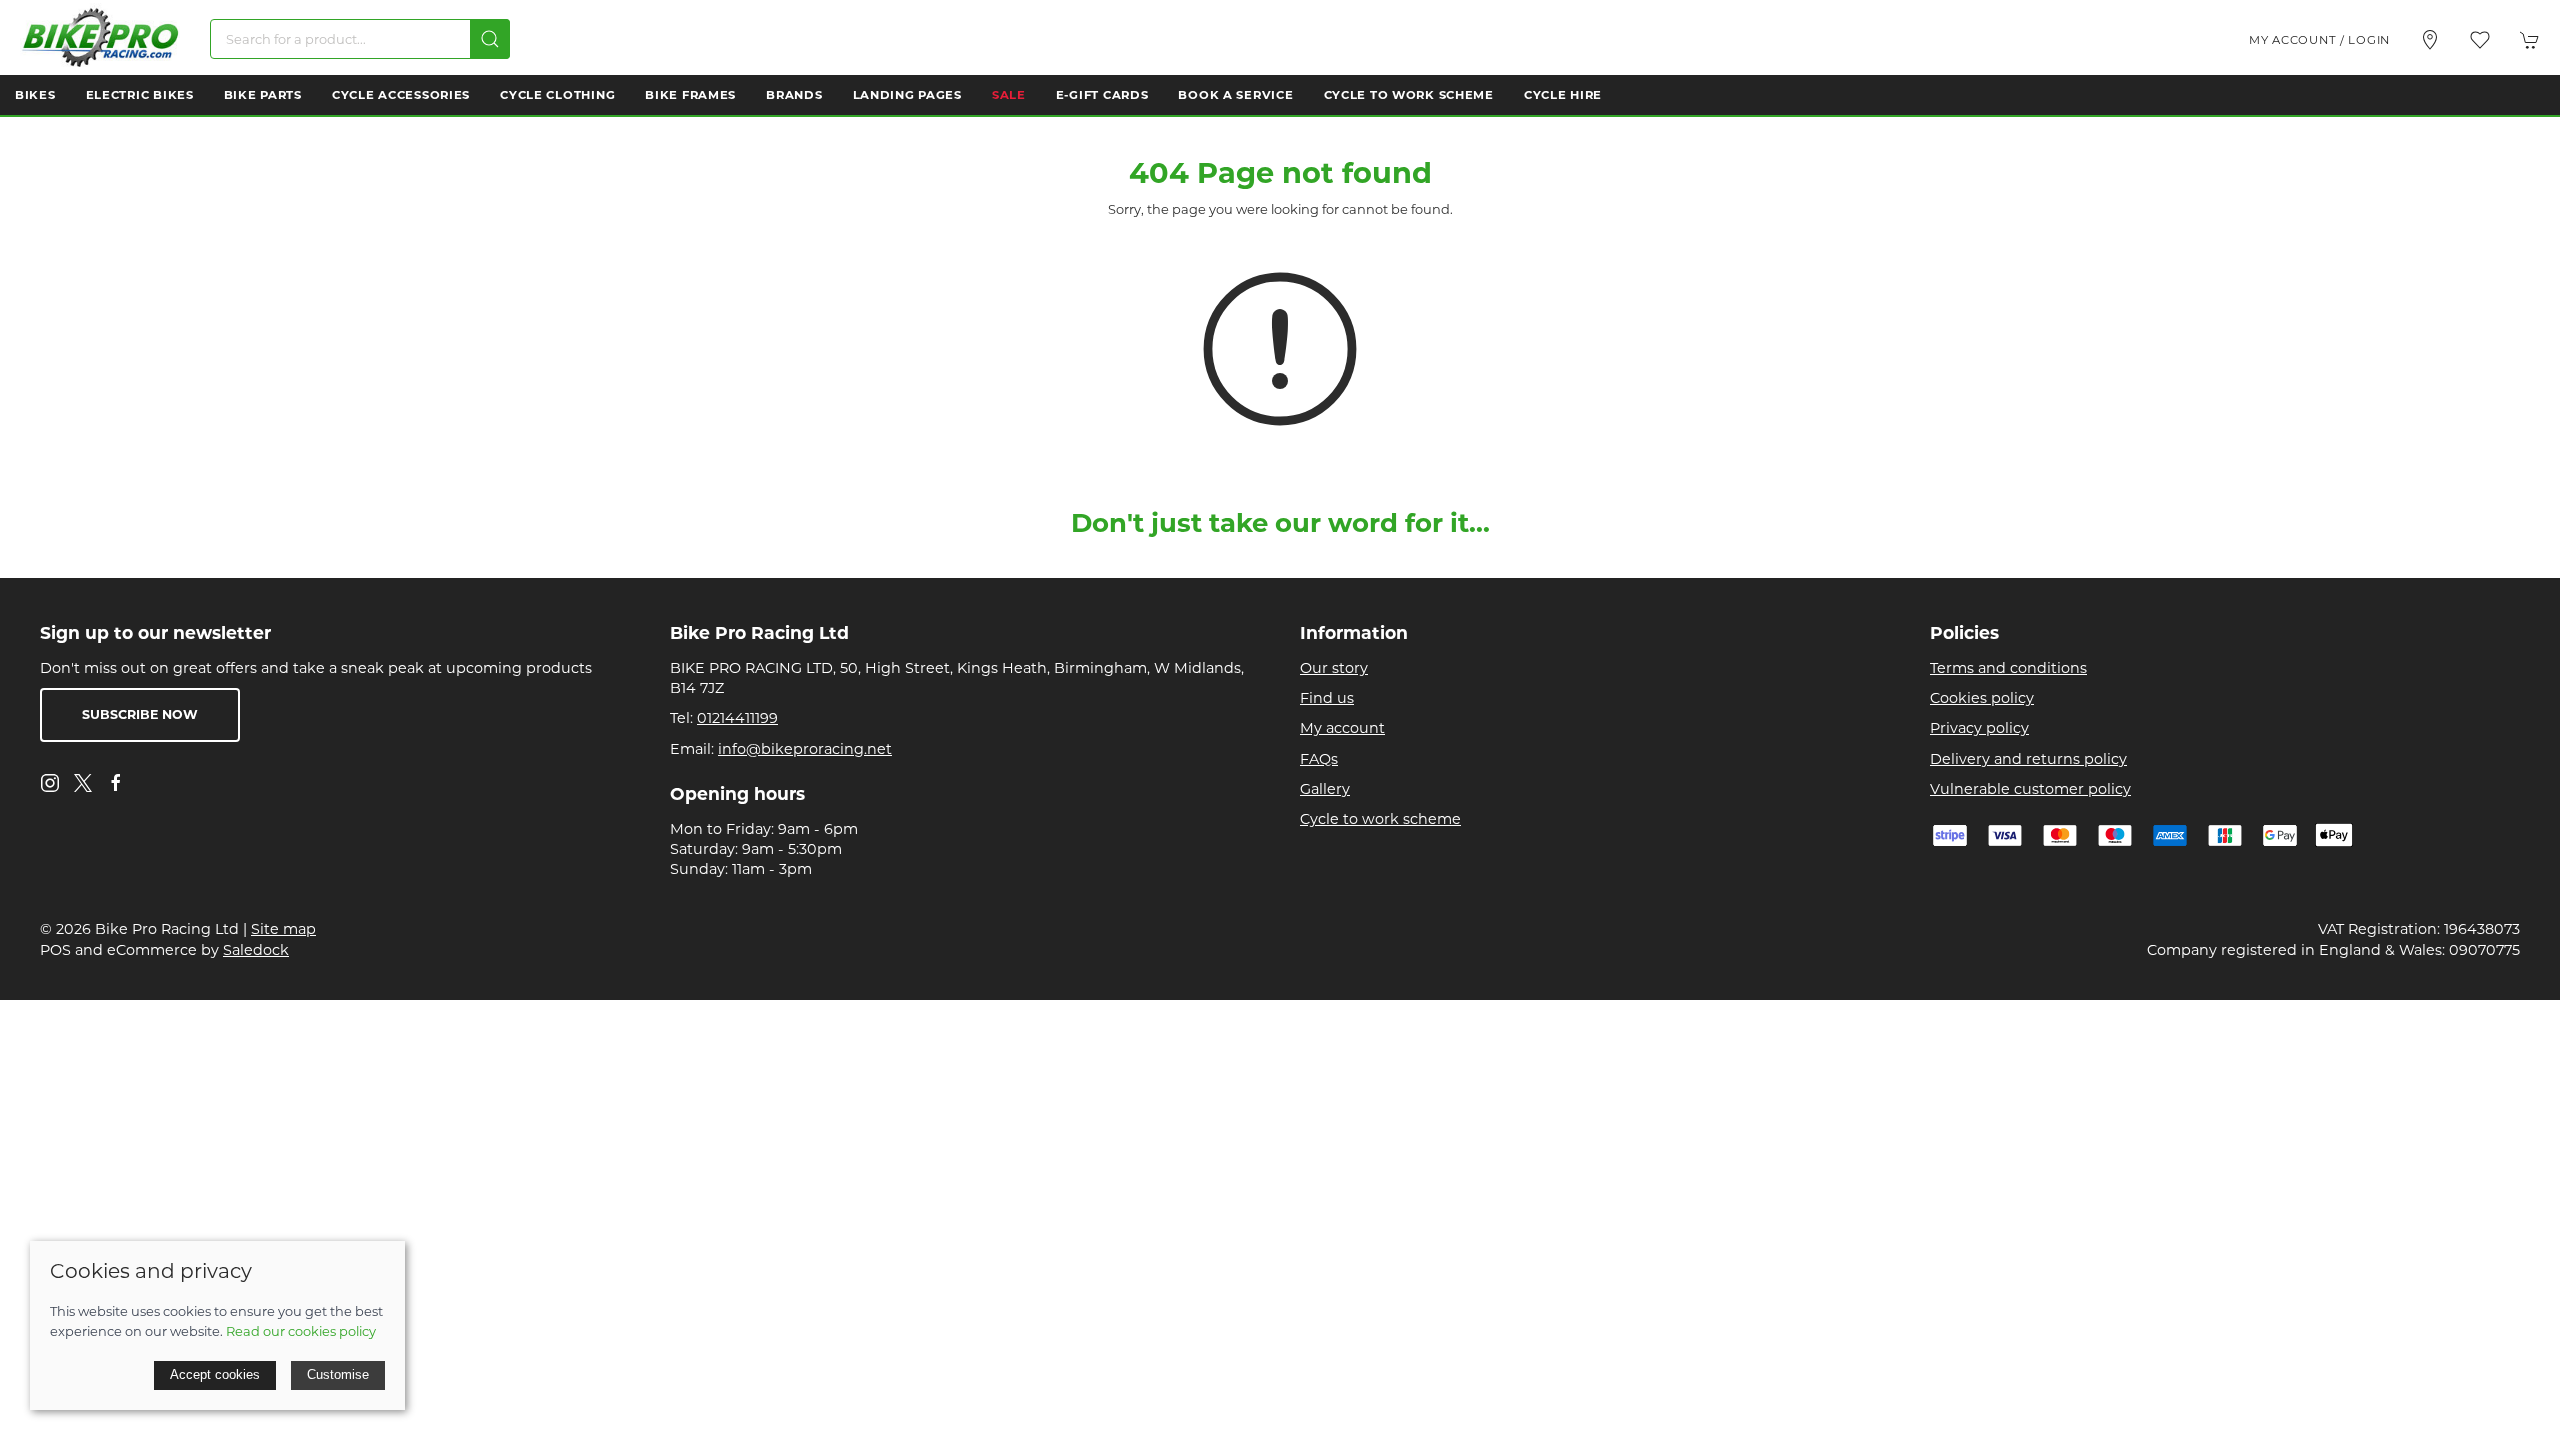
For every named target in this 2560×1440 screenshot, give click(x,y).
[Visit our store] (2430, 40)
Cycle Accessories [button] (401, 95)
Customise (338, 1374)
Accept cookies (215, 1374)
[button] (2480, 40)
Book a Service (1235, 95)
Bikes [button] (35, 95)
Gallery (1325, 789)
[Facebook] (116, 783)
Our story (1334, 668)
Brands (794, 95)
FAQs (1319, 759)
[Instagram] (50, 783)
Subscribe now (140, 714)
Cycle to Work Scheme (1409, 95)
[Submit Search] (490, 39)
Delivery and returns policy (2028, 759)
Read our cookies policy (301, 1331)
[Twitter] (83, 782)
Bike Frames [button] (690, 95)
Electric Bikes (140, 95)
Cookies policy (1982, 698)
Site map (283, 929)
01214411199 (737, 718)
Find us (1327, 698)
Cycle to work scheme (1380, 819)
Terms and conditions (2008, 668)
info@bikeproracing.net (805, 749)
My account (1342, 728)
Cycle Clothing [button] (557, 95)
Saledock (256, 950)
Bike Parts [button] (263, 95)
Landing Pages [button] (907, 95)
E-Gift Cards (1102, 95)
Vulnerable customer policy (2030, 789)
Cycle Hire (1563, 95)
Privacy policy (1979, 728)
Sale (1009, 95)
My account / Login (2319, 40)
